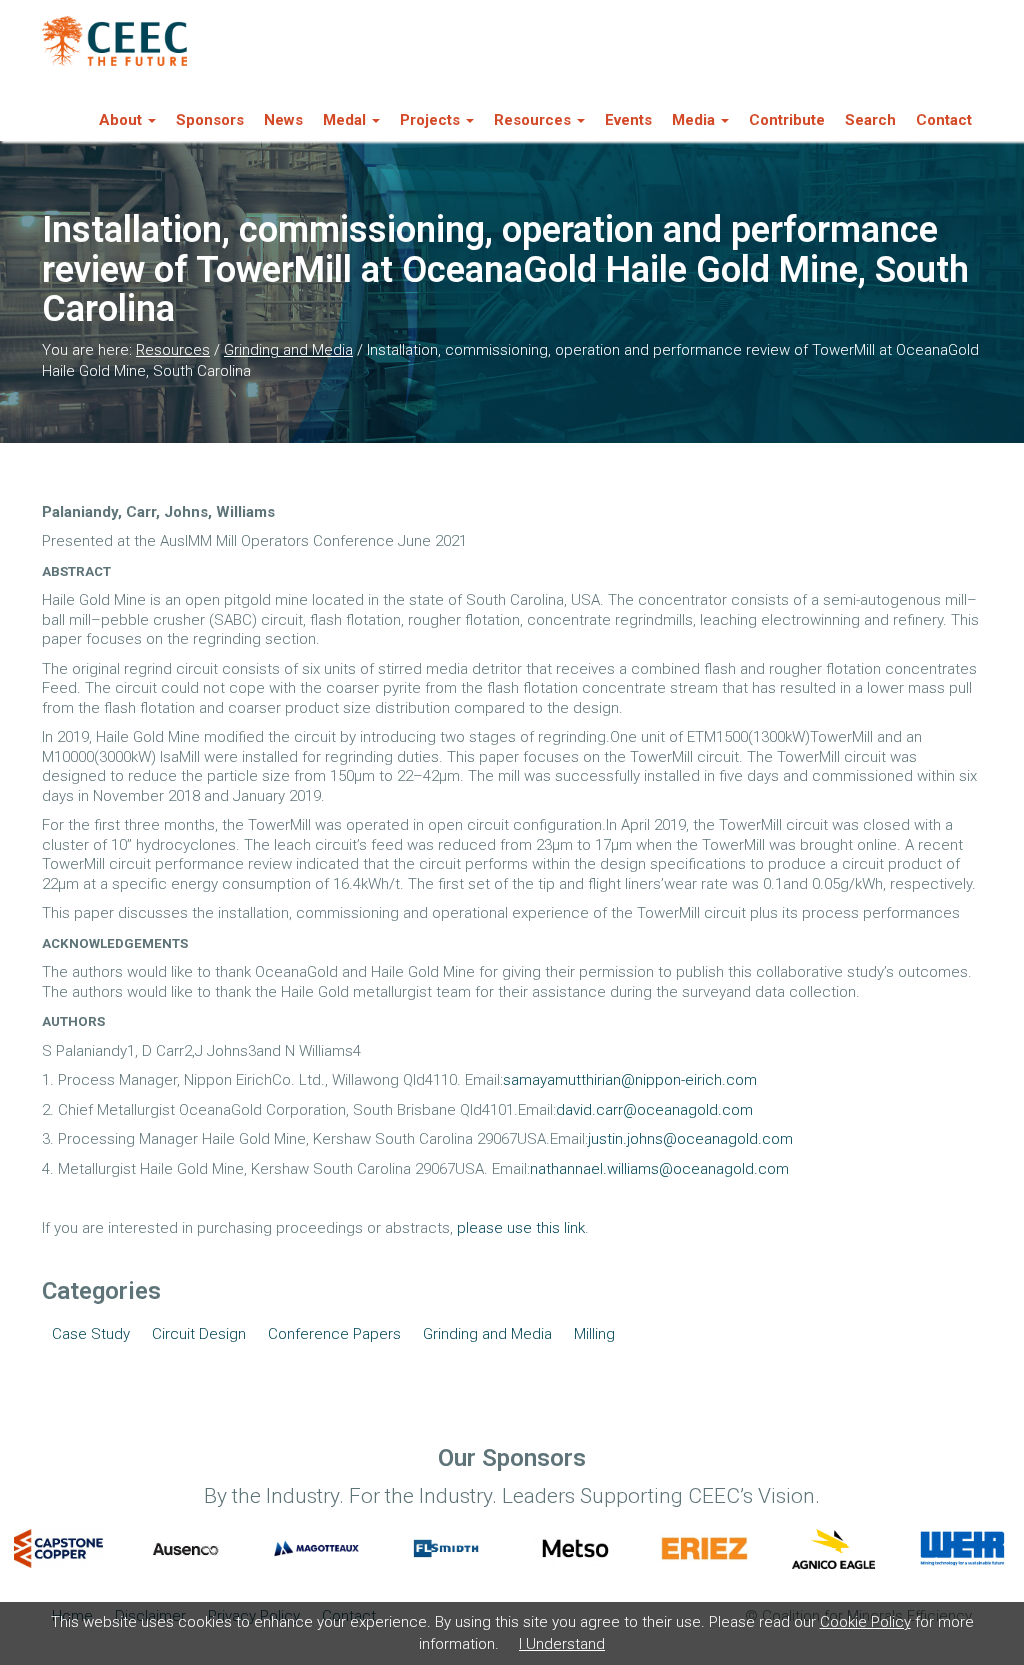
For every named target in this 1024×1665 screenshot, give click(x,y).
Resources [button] (532, 120)
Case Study (91, 1334)
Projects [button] (430, 120)
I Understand (562, 1644)
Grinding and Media (288, 350)
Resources (173, 350)
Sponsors (210, 120)
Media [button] (693, 120)
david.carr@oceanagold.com (654, 1110)
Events (628, 120)
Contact (944, 120)
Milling (594, 1334)
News (283, 120)
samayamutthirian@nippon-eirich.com (630, 1080)
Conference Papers (334, 1334)
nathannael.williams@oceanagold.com (659, 1169)
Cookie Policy (865, 1622)
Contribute (787, 120)
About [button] (120, 120)
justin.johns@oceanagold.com (690, 1139)
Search (870, 120)
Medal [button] (344, 120)
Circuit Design (199, 1334)
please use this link (521, 1228)
